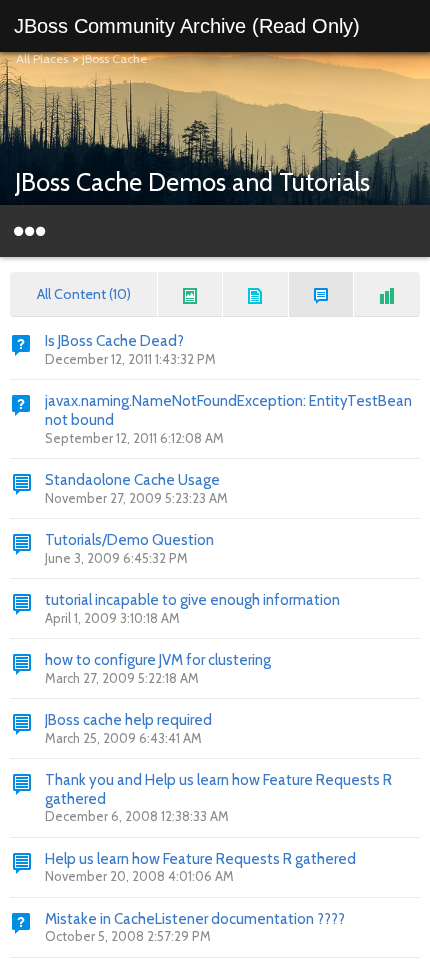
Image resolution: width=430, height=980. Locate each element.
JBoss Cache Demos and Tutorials (192, 182)
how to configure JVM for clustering (158, 660)
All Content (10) (84, 294)
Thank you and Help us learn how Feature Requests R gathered (218, 789)
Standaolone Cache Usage (132, 480)
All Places (42, 58)
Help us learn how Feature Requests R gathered (200, 859)
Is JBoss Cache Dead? (114, 341)
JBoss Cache (114, 58)
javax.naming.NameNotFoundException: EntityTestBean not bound (228, 410)
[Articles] (256, 294)
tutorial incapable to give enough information (192, 600)
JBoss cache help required (128, 720)
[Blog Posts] (191, 294)
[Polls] (387, 294)
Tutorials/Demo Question (129, 540)
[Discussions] (322, 294)
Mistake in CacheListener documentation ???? (195, 919)
